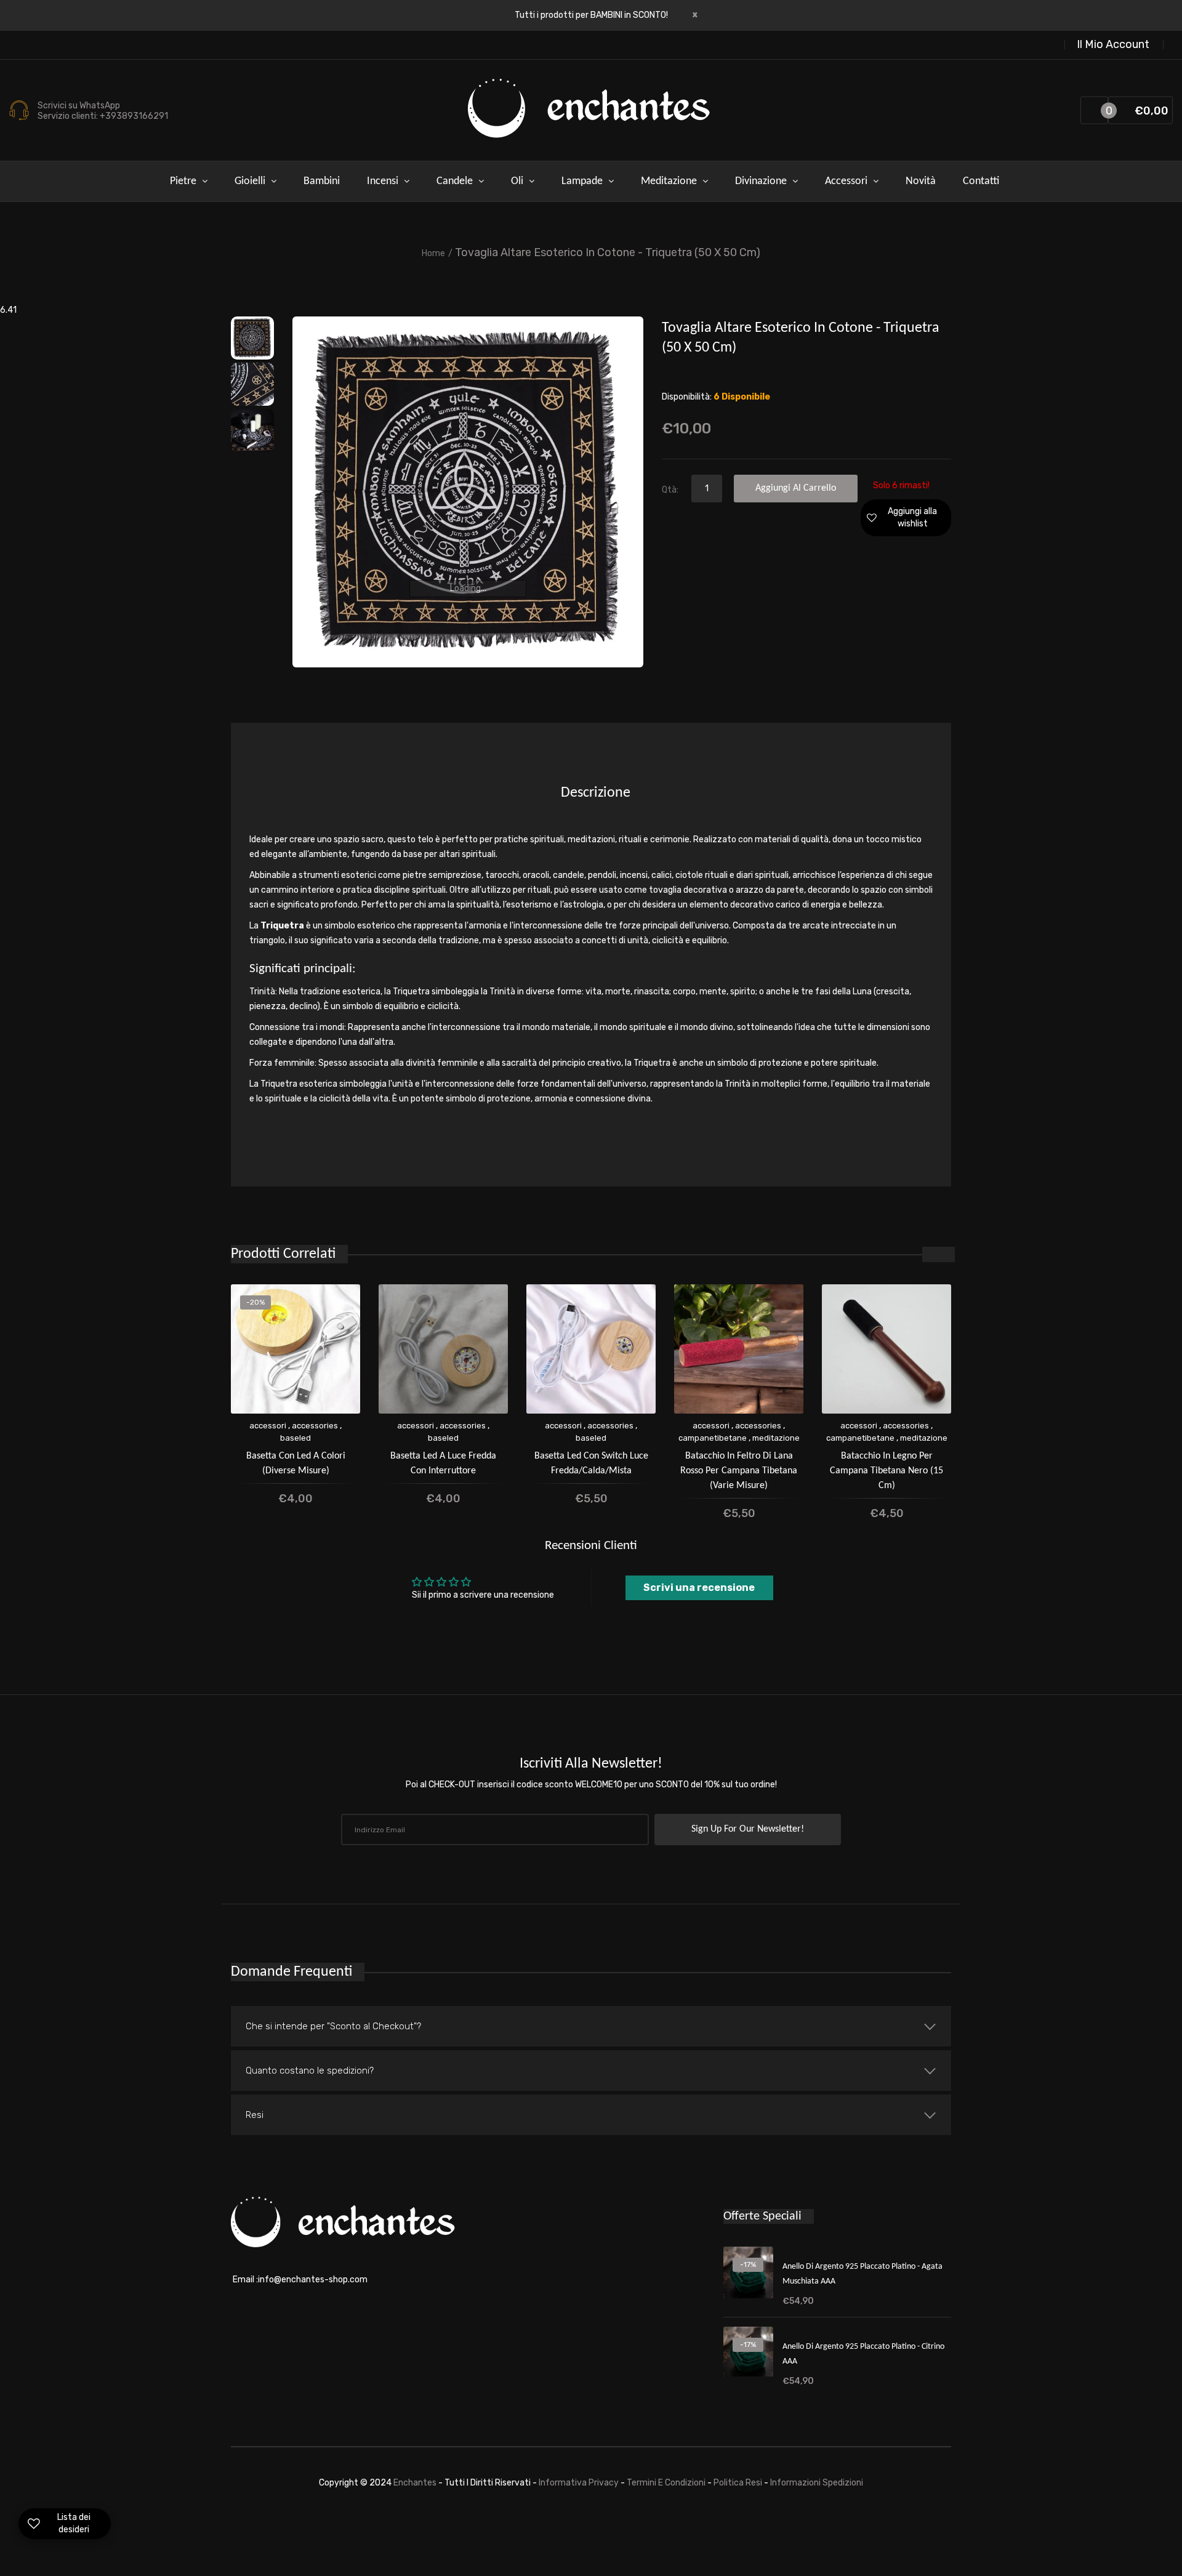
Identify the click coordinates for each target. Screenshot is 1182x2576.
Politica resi (739, 2483)
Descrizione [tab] (596, 793)
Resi (255, 2115)
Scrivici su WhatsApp (79, 106)
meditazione (776, 1438)
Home (433, 253)
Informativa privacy (580, 2483)
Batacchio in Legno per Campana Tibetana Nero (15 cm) (886, 1471)
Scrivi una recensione (699, 1588)
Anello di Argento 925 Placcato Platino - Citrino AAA (863, 2354)
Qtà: (670, 490)
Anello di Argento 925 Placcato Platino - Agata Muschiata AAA (862, 2274)
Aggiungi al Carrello (796, 488)
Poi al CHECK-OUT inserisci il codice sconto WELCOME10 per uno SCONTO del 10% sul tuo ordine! (591, 1785)
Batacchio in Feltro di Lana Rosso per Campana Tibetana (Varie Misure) (739, 1471)
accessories (315, 1426)
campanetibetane (713, 1438)
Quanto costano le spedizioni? (310, 2071)
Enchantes (416, 2483)
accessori (268, 1426)
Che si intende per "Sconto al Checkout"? (333, 2026)
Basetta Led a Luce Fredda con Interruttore (443, 1463)
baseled (295, 1438)
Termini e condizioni (667, 2483)
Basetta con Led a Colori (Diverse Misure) (296, 1463)
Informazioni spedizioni (817, 2483)
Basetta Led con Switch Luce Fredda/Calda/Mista (591, 1463)
